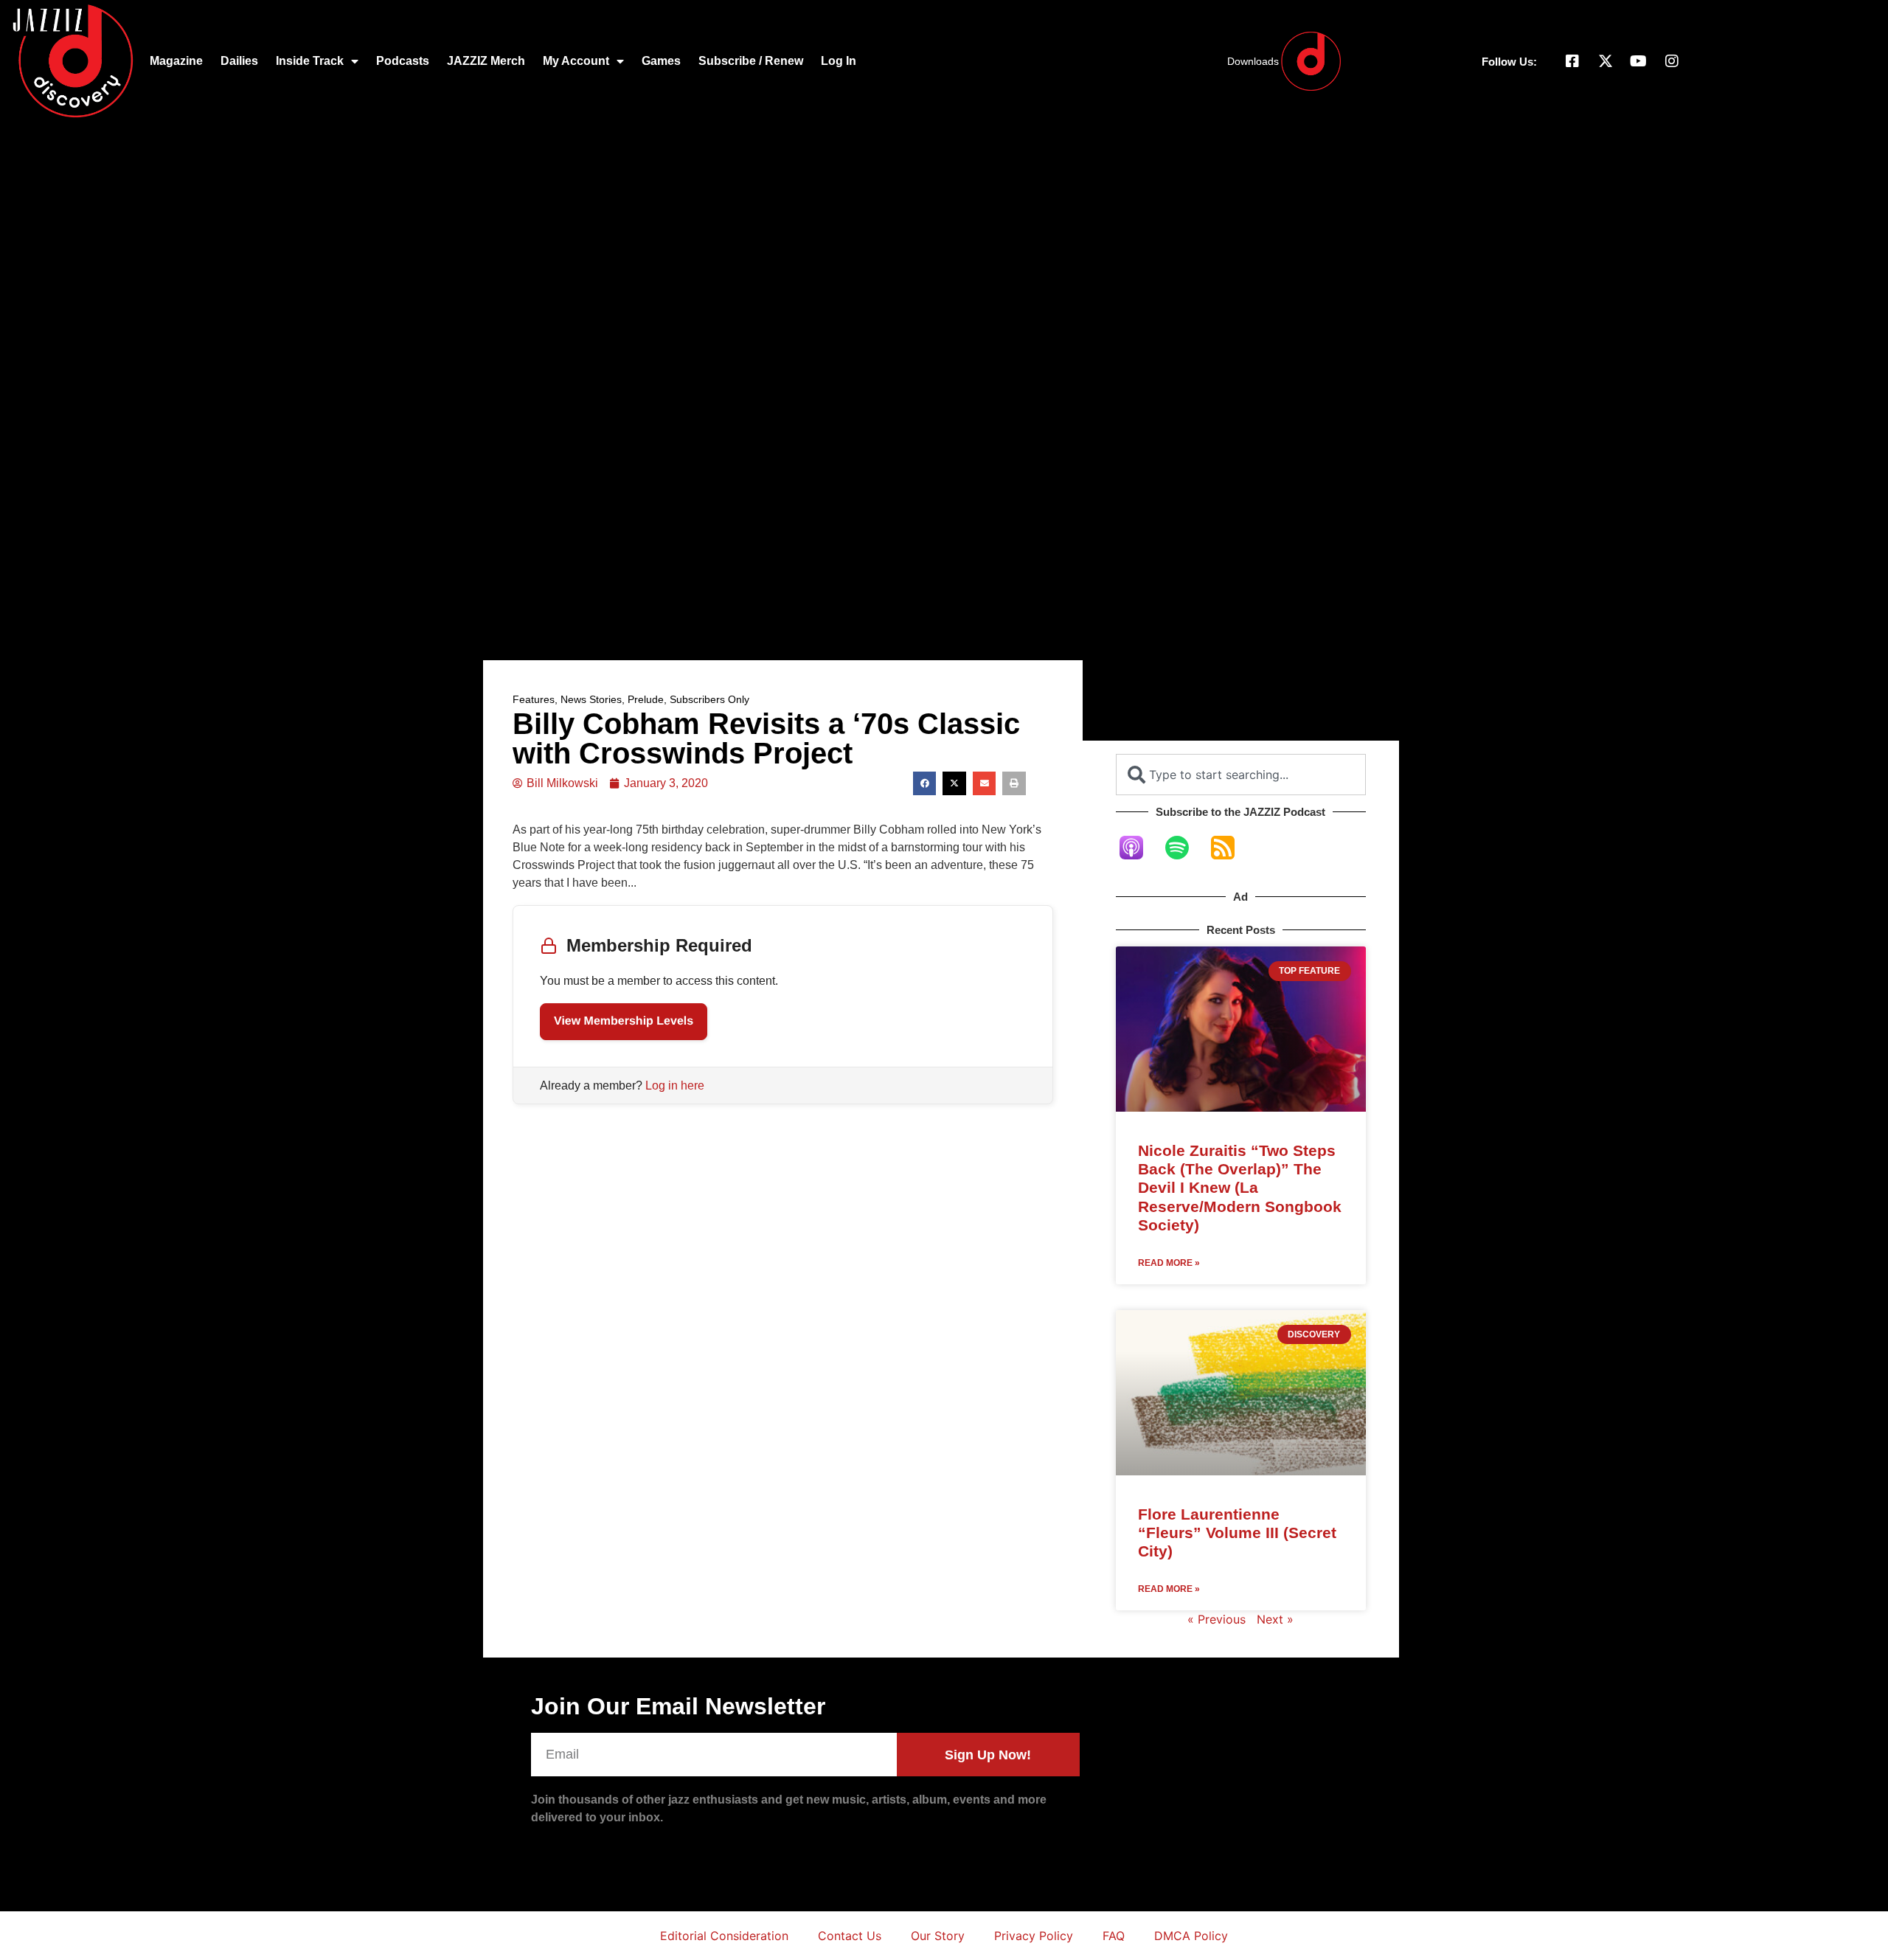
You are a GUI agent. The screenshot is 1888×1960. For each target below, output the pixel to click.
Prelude (646, 699)
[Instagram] (1672, 61)
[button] (925, 783)
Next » (1275, 1619)
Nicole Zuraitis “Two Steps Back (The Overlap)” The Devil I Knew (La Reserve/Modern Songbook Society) (1240, 1188)
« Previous (1217, 1619)
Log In (839, 61)
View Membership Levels (624, 1021)
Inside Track (310, 61)
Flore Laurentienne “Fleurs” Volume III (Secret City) (1237, 1533)
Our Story (938, 1936)
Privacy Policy (1034, 1936)
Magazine (176, 61)
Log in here (675, 1085)
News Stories (591, 699)
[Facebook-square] (1572, 61)
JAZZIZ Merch (486, 61)
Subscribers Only (709, 699)
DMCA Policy (1191, 1936)
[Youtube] (1639, 61)
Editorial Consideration (724, 1936)
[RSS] (1230, 848)
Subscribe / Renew (751, 61)
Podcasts (403, 61)
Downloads (1253, 61)
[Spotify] (1184, 848)
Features (534, 699)
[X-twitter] (1606, 61)
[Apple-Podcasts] (1139, 848)
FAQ (1114, 1936)
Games (661, 61)
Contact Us (850, 1936)
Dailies (239, 61)
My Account (576, 61)
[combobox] (1241, 775)
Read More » (1169, 1263)
